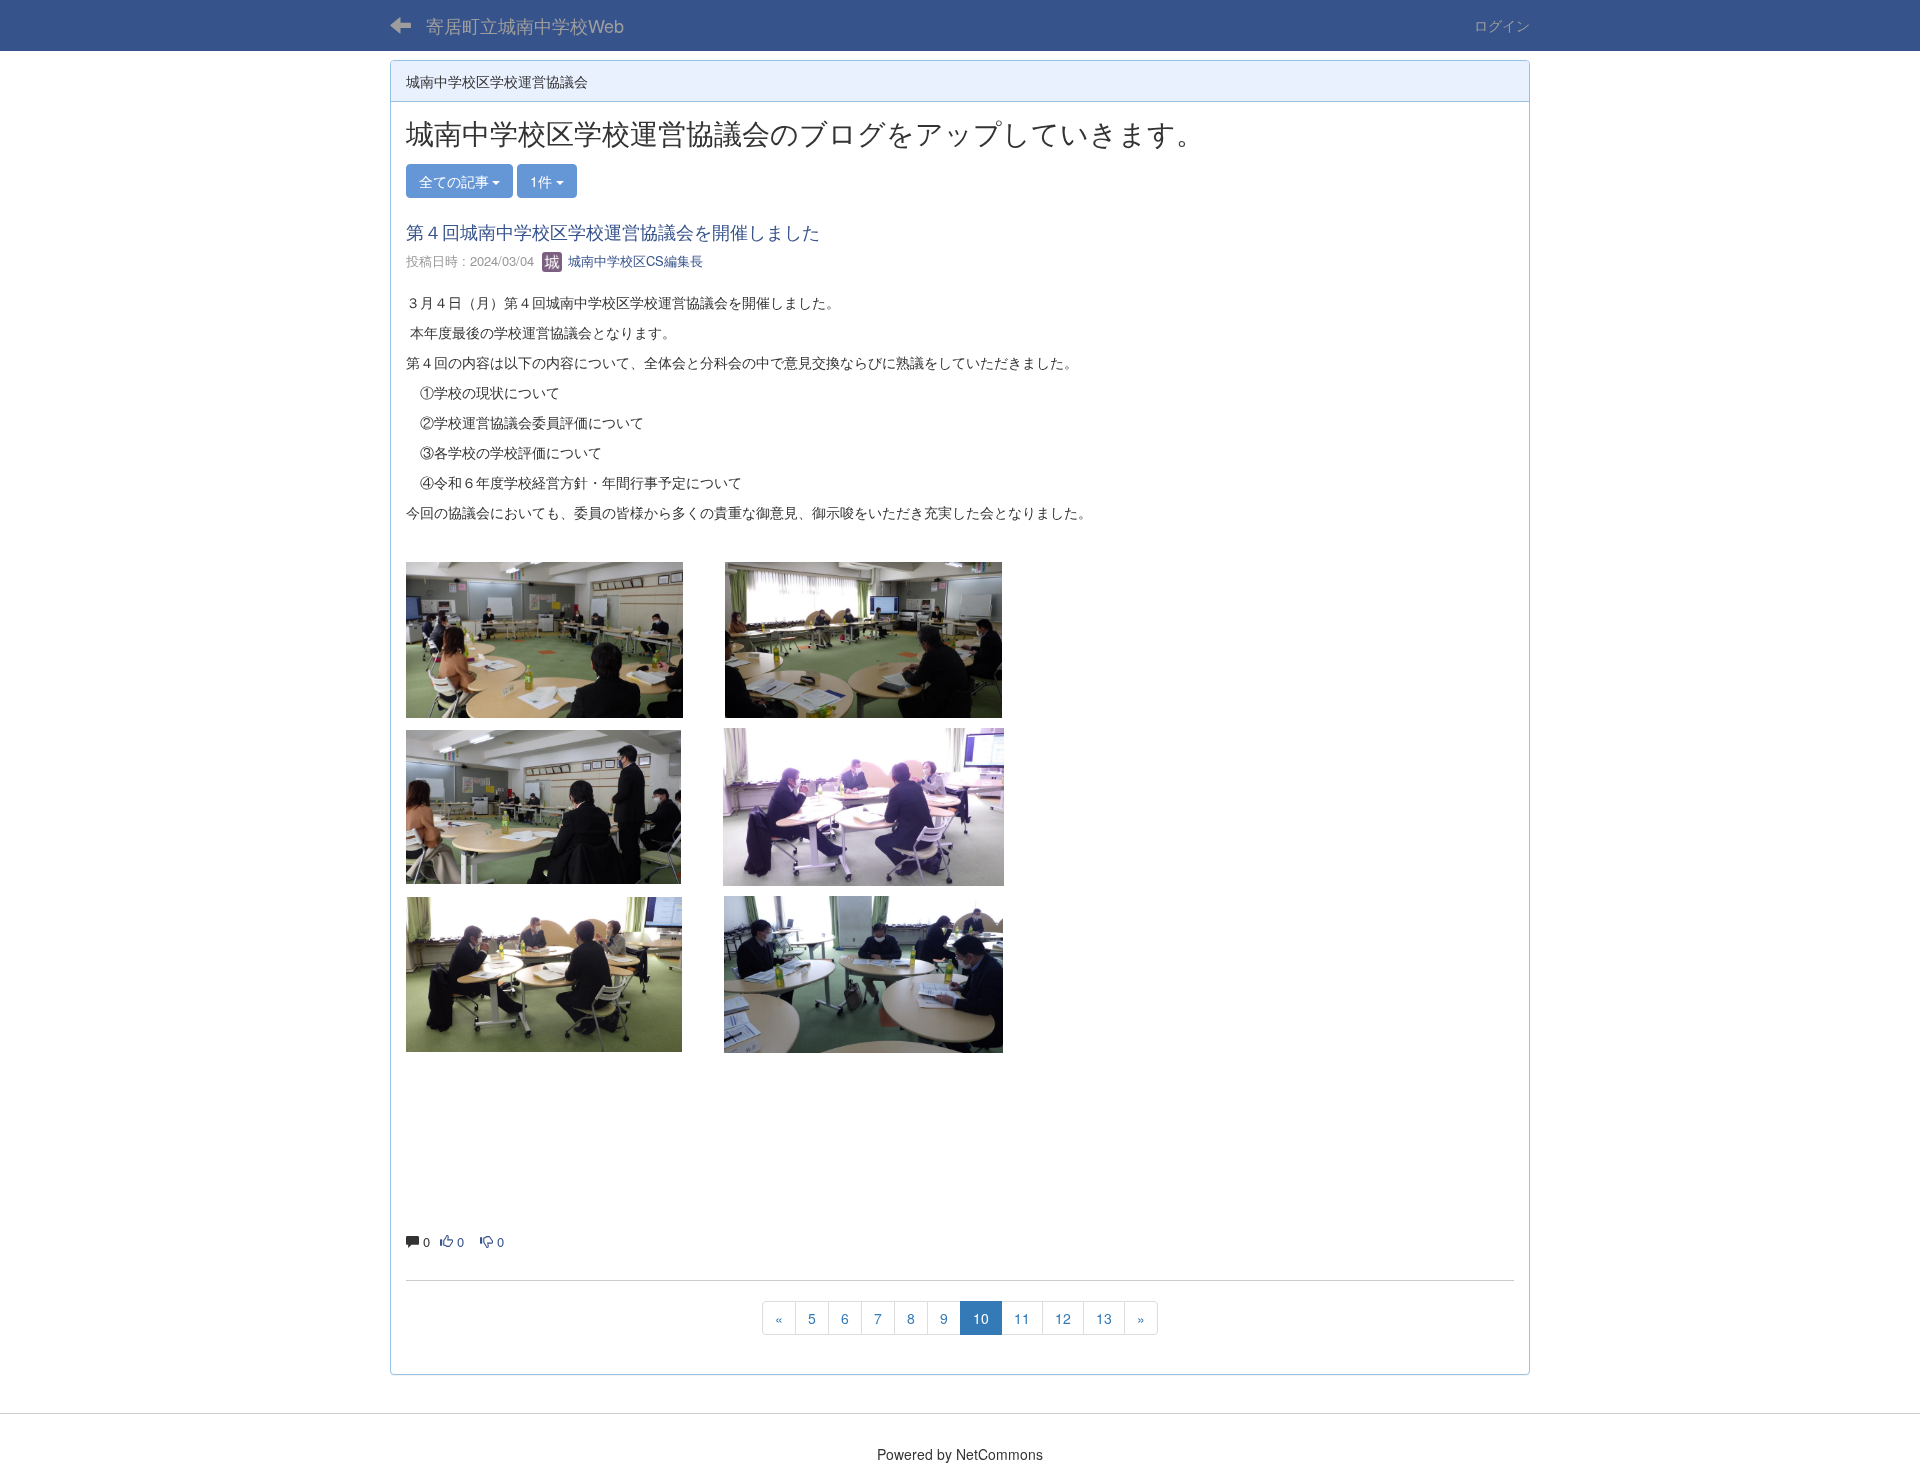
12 (1063, 1318)
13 (1104, 1318)
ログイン (1502, 25)
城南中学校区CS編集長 (633, 260)
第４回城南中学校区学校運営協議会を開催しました (613, 231)
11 (1022, 1318)
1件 (543, 181)
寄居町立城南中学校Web (525, 25)
